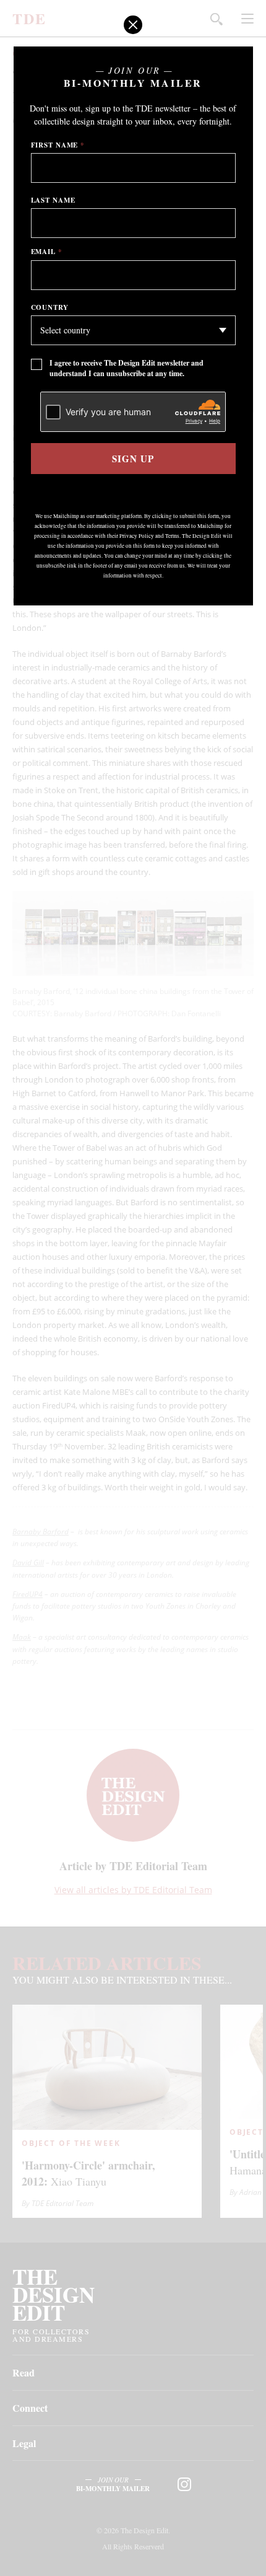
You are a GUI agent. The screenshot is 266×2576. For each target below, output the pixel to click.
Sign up (133, 459)
